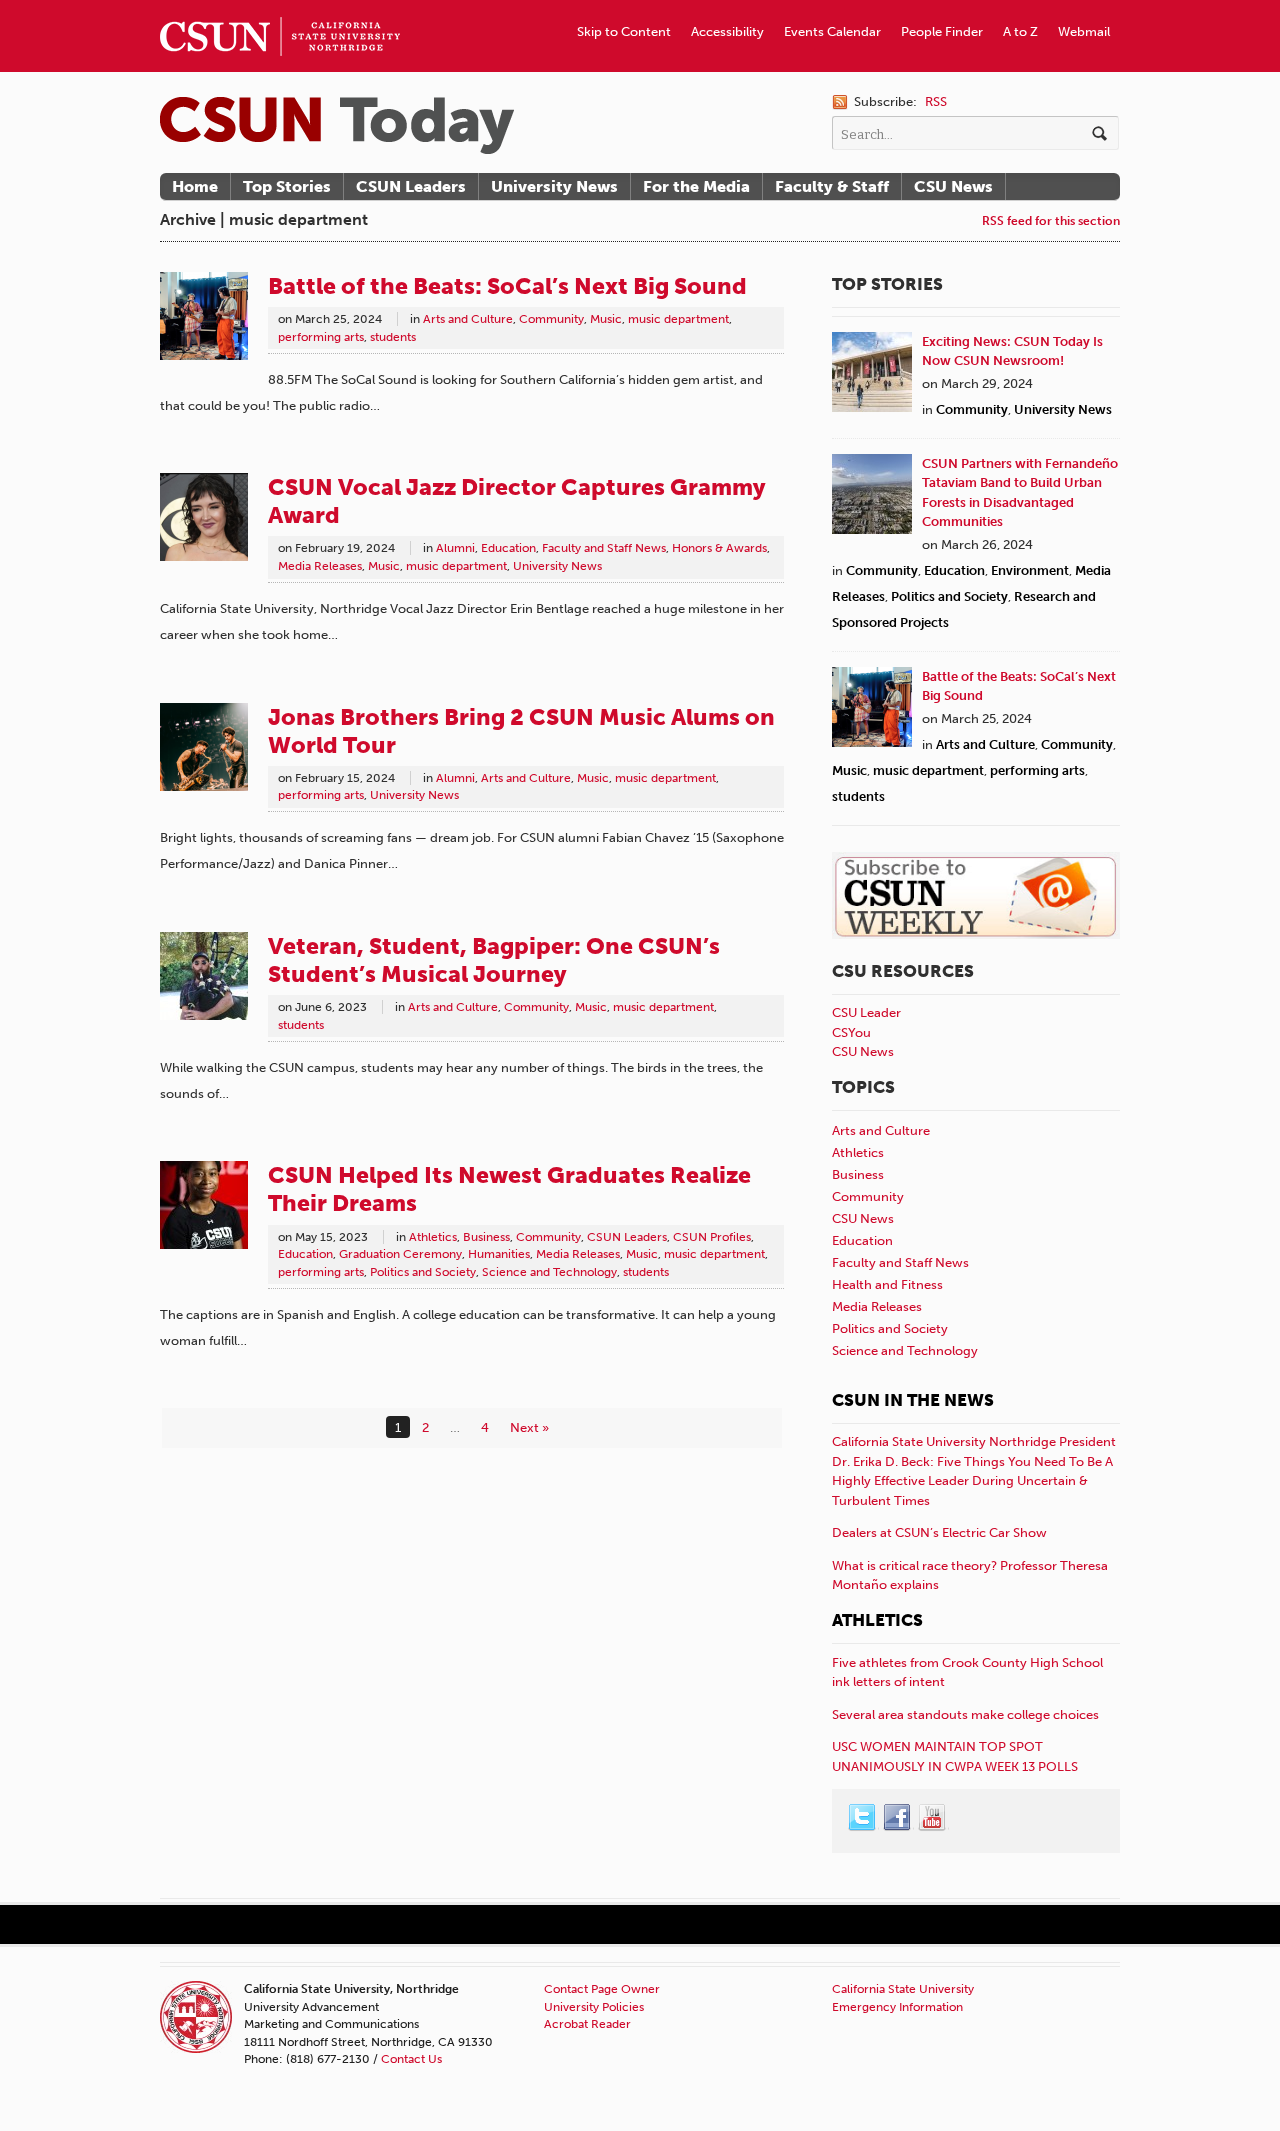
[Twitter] (863, 1818)
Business (486, 1237)
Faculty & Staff (832, 186)
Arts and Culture (468, 319)
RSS (936, 101)
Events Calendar (832, 31)
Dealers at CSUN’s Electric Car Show (939, 1532)
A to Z (1020, 31)
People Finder (942, 31)
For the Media (696, 186)
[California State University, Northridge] (337, 125)
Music (606, 319)
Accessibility (727, 31)
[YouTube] (933, 1818)
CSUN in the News (913, 1400)
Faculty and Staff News (604, 548)
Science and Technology (549, 1272)
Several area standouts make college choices (965, 1714)
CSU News (953, 186)
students (393, 337)
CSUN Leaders (411, 186)
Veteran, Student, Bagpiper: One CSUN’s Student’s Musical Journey (494, 960)
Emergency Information (897, 2007)
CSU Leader (866, 1012)
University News (554, 186)
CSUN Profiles (712, 1237)
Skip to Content (624, 31)
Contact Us (411, 2059)
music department (678, 319)
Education (508, 548)
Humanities (499, 1254)
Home (195, 186)
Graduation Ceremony (400, 1254)
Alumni (455, 548)
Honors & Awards (719, 548)
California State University (903, 1989)
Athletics (433, 1237)
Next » (529, 1427)
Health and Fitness (887, 1284)
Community (551, 319)
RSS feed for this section (1051, 220)
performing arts (321, 337)
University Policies (594, 2007)
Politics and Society (423, 1272)
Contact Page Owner (602, 1989)
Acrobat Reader (587, 2024)
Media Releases (320, 566)
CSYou (851, 1032)
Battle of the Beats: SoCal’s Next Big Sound (507, 286)
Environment (1030, 570)
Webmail (1084, 31)
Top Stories (287, 186)
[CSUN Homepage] (280, 8)
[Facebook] (898, 1818)
